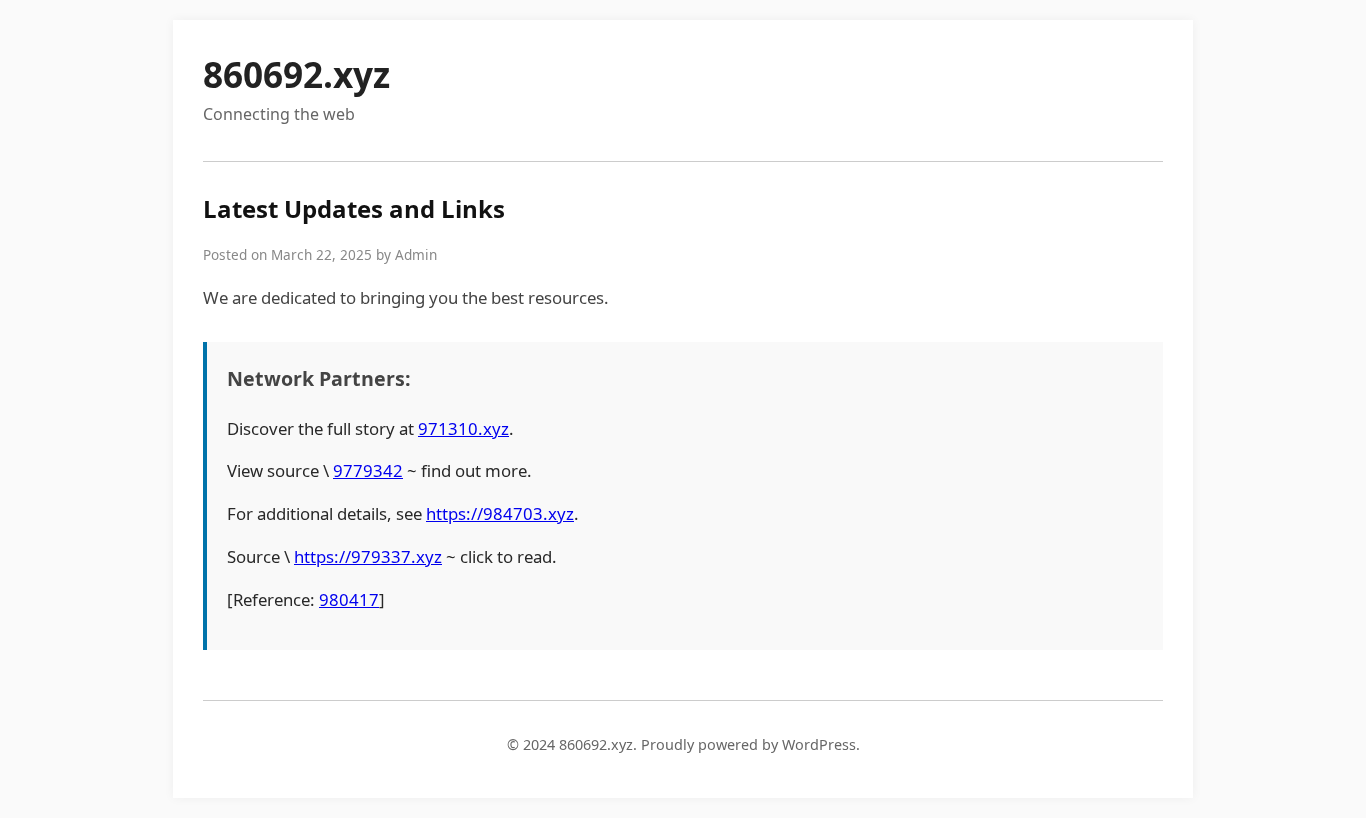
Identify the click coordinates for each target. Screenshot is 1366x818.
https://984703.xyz (500, 513)
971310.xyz (463, 428)
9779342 (368, 470)
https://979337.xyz (368, 556)
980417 (349, 599)
